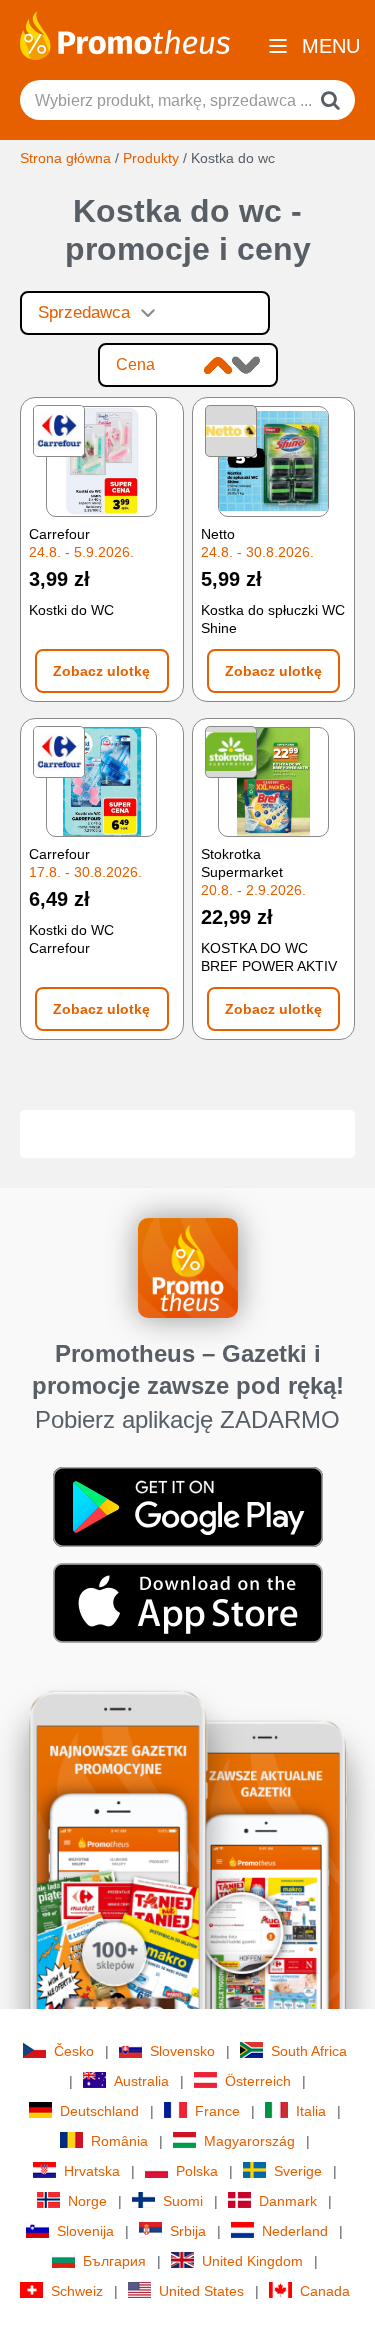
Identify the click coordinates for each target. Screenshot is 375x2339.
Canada (325, 2291)
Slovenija (85, 2231)
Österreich (258, 2081)
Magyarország (249, 2141)
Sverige (298, 2171)
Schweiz (77, 2291)
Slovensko (182, 2051)
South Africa (309, 2051)
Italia (311, 2111)
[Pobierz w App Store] (188, 1602)
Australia (141, 2081)
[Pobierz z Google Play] (188, 1506)
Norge (87, 2201)
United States (201, 2291)
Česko (74, 2051)
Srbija (188, 2231)
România (119, 2141)
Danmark (288, 2201)
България (114, 2261)
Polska (197, 2171)
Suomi (183, 2201)
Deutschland (99, 2111)
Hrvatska (92, 2171)
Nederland (295, 2231)
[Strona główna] (125, 34)
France (217, 2111)
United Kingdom (252, 2261)
